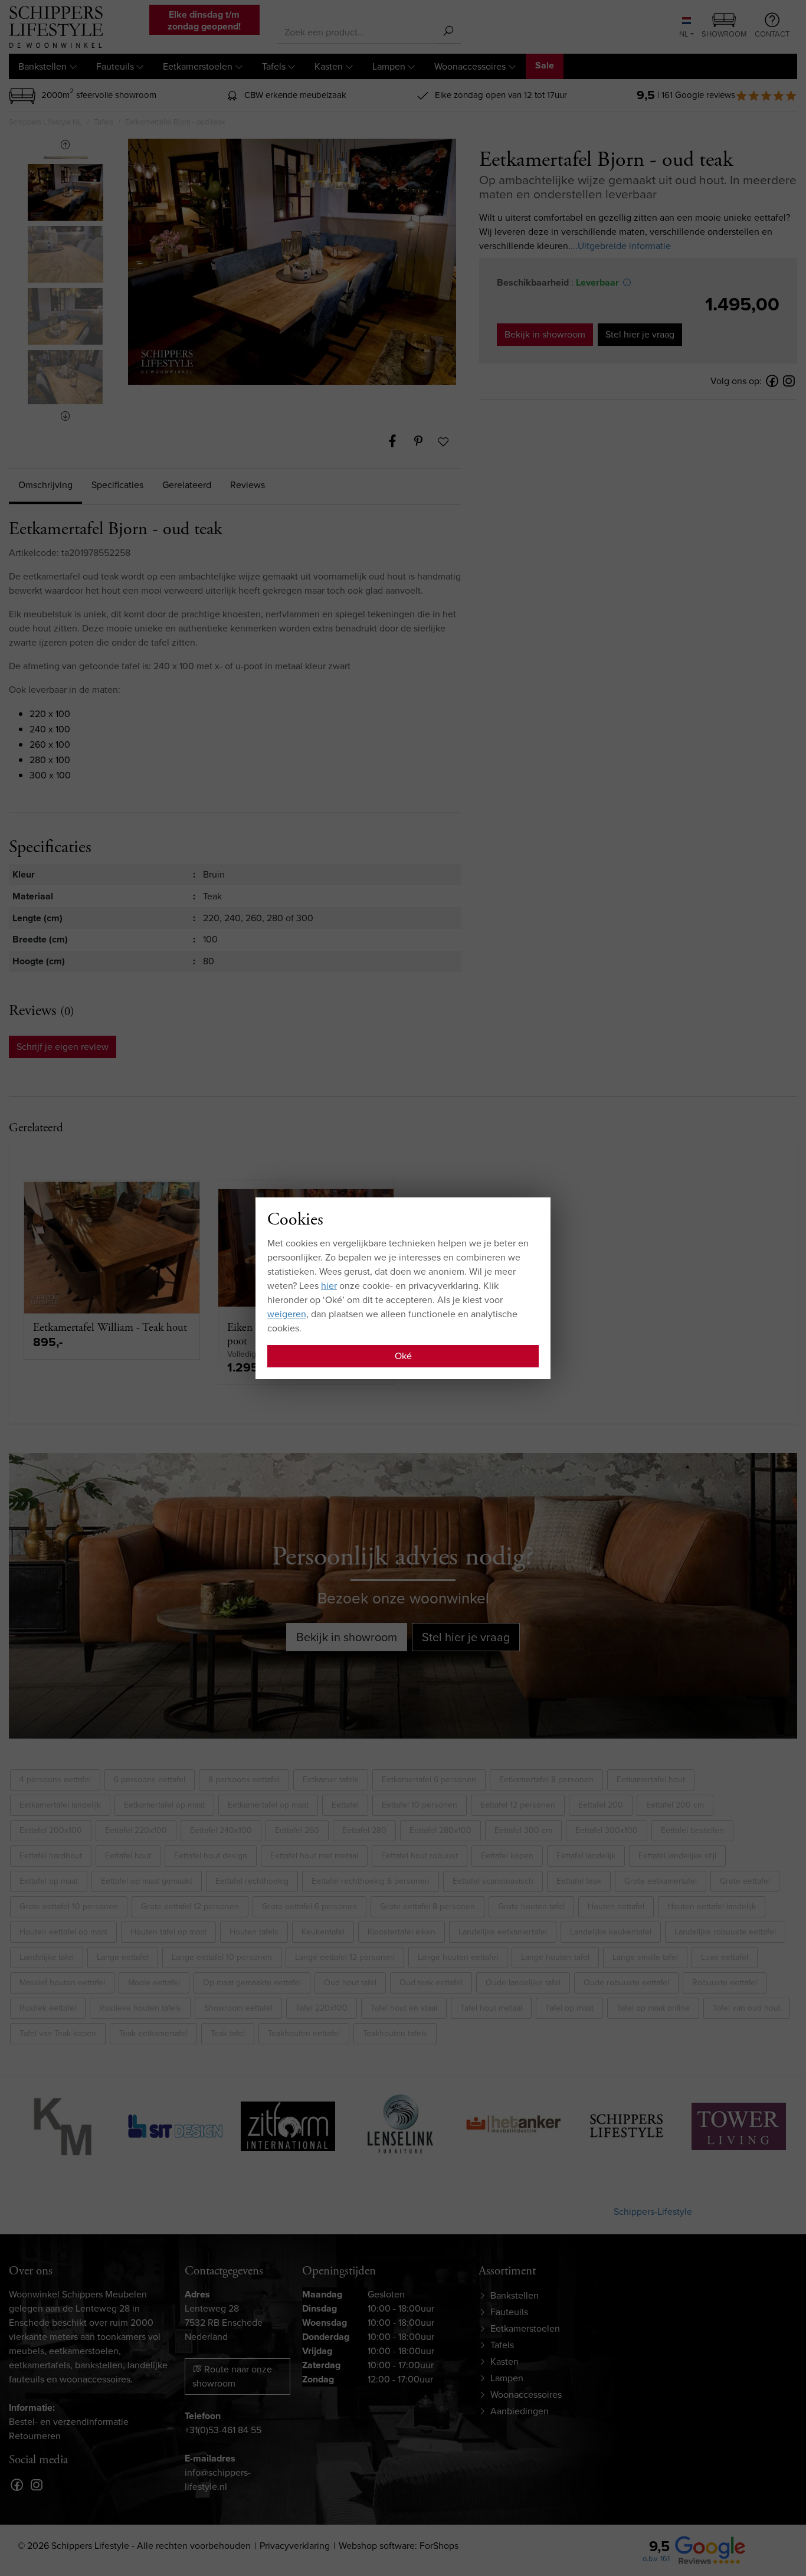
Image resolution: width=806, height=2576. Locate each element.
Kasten (329, 66)
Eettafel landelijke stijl (677, 1856)
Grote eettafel (745, 1881)
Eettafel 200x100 (51, 1830)
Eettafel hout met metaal (314, 1856)
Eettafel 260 (297, 1830)
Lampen (389, 66)
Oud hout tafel (350, 1983)
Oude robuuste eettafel (626, 1983)
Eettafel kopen (507, 1856)
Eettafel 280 (364, 1830)
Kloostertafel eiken (402, 1932)
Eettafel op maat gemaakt (147, 1881)
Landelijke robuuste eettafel (725, 1932)
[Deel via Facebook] (398, 441)
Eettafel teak (579, 1881)
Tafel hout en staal (404, 2008)
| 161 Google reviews (696, 95)
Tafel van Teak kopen (58, 2033)
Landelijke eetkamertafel (503, 1932)
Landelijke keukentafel (611, 1932)
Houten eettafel (616, 1906)
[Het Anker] (460, 2124)
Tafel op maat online (653, 2008)
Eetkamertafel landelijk (60, 1805)
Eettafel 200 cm (675, 1805)
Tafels (274, 66)
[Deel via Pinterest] (424, 441)
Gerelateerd (187, 485)
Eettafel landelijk (586, 1856)
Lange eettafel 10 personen (222, 1957)
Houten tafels (254, 1932)
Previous (65, 145)
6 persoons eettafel (150, 1780)
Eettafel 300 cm (523, 1830)
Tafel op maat (569, 2008)
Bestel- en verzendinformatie (69, 2422)
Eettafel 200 (601, 1805)
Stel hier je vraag (640, 334)
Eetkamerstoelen (198, 66)
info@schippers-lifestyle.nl (218, 2480)
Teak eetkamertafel (153, 2033)
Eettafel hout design (211, 1856)
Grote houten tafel (531, 1906)
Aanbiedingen (520, 2411)
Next (65, 416)
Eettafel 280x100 (440, 1830)
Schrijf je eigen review (63, 1047)
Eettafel (345, 1805)
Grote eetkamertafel (661, 1881)
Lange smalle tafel (645, 1957)
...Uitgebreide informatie (621, 246)
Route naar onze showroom (232, 2376)
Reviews (248, 485)
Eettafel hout (128, 1856)
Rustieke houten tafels (140, 2008)
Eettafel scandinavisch (493, 1881)
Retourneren (35, 2436)
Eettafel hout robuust (420, 1856)
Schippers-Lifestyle (653, 2212)
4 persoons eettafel (55, 1780)
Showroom (724, 34)
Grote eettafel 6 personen (309, 1906)
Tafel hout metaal (491, 2008)
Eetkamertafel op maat (164, 1805)
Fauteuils (115, 66)
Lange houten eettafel (458, 1957)
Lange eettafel (123, 1957)
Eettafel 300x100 (607, 1830)
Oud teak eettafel (431, 1983)
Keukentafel (323, 1932)
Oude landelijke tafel (523, 1983)
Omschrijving (45, 485)
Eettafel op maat (49, 1881)
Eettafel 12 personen (518, 1805)
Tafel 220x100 (322, 2008)
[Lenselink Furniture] (348, 2124)
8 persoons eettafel (244, 1780)
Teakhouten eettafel (304, 2033)
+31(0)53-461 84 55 (223, 2430)
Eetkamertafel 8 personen (546, 1780)
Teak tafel (228, 2033)
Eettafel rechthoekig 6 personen (371, 1881)
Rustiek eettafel (48, 2008)
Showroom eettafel (238, 2008)
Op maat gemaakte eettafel (252, 1983)
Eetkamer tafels (331, 1780)
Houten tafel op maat (168, 1932)
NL (684, 34)
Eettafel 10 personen (420, 1805)
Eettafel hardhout (51, 1856)
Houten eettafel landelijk (712, 1906)
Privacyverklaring (295, 2546)
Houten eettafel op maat (63, 1932)
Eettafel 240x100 (221, 1830)
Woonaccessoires (470, 66)
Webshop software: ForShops (399, 2546)
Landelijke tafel (47, 1957)
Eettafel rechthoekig (252, 1881)
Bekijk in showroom (545, 334)
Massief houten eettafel (62, 1983)
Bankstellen (42, 66)
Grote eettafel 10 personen (69, 1906)
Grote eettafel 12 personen (190, 1906)
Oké (403, 1356)
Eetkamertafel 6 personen (429, 1780)
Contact (772, 34)
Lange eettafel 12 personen (345, 1957)
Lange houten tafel (555, 1957)
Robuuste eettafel (725, 1983)
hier (329, 1286)
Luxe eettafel (725, 1957)
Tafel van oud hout (747, 2008)
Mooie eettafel (154, 1983)
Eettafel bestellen (692, 1830)
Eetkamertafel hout (651, 1780)
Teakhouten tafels (395, 2033)
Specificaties (117, 485)
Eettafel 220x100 (136, 1830)
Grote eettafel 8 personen (427, 1906)
